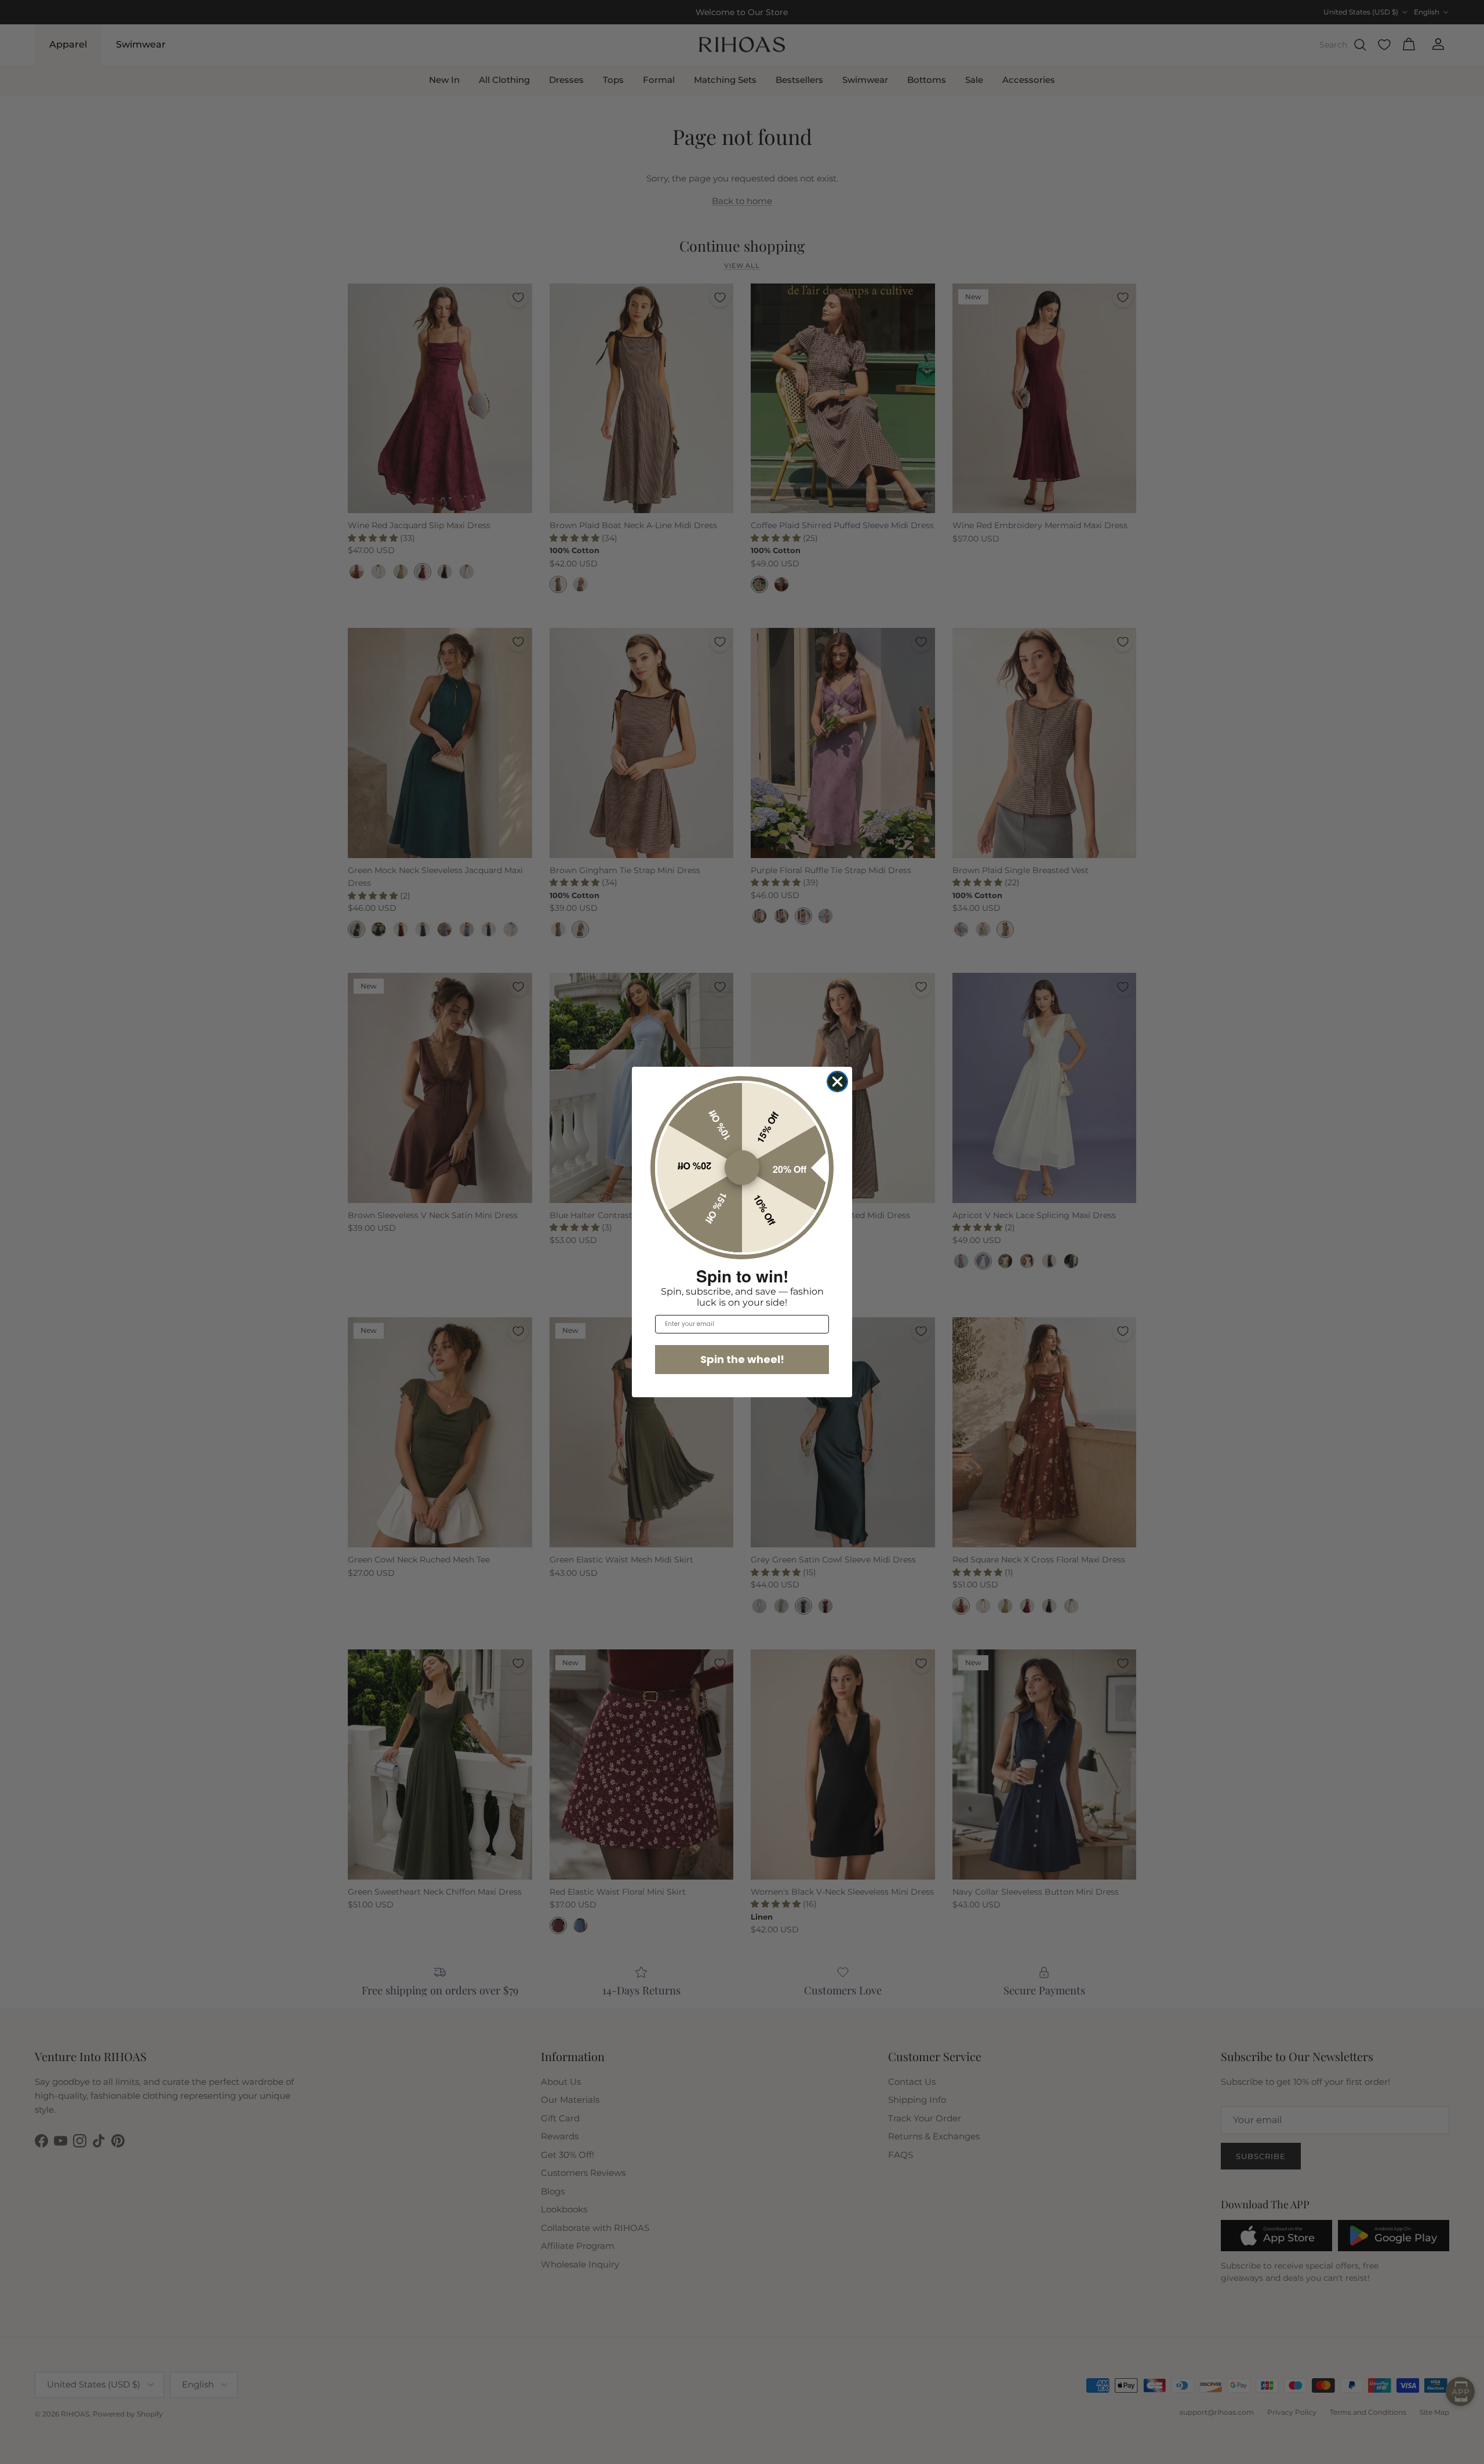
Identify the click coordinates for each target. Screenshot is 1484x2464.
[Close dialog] (837, 1082)
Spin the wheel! (742, 1359)
